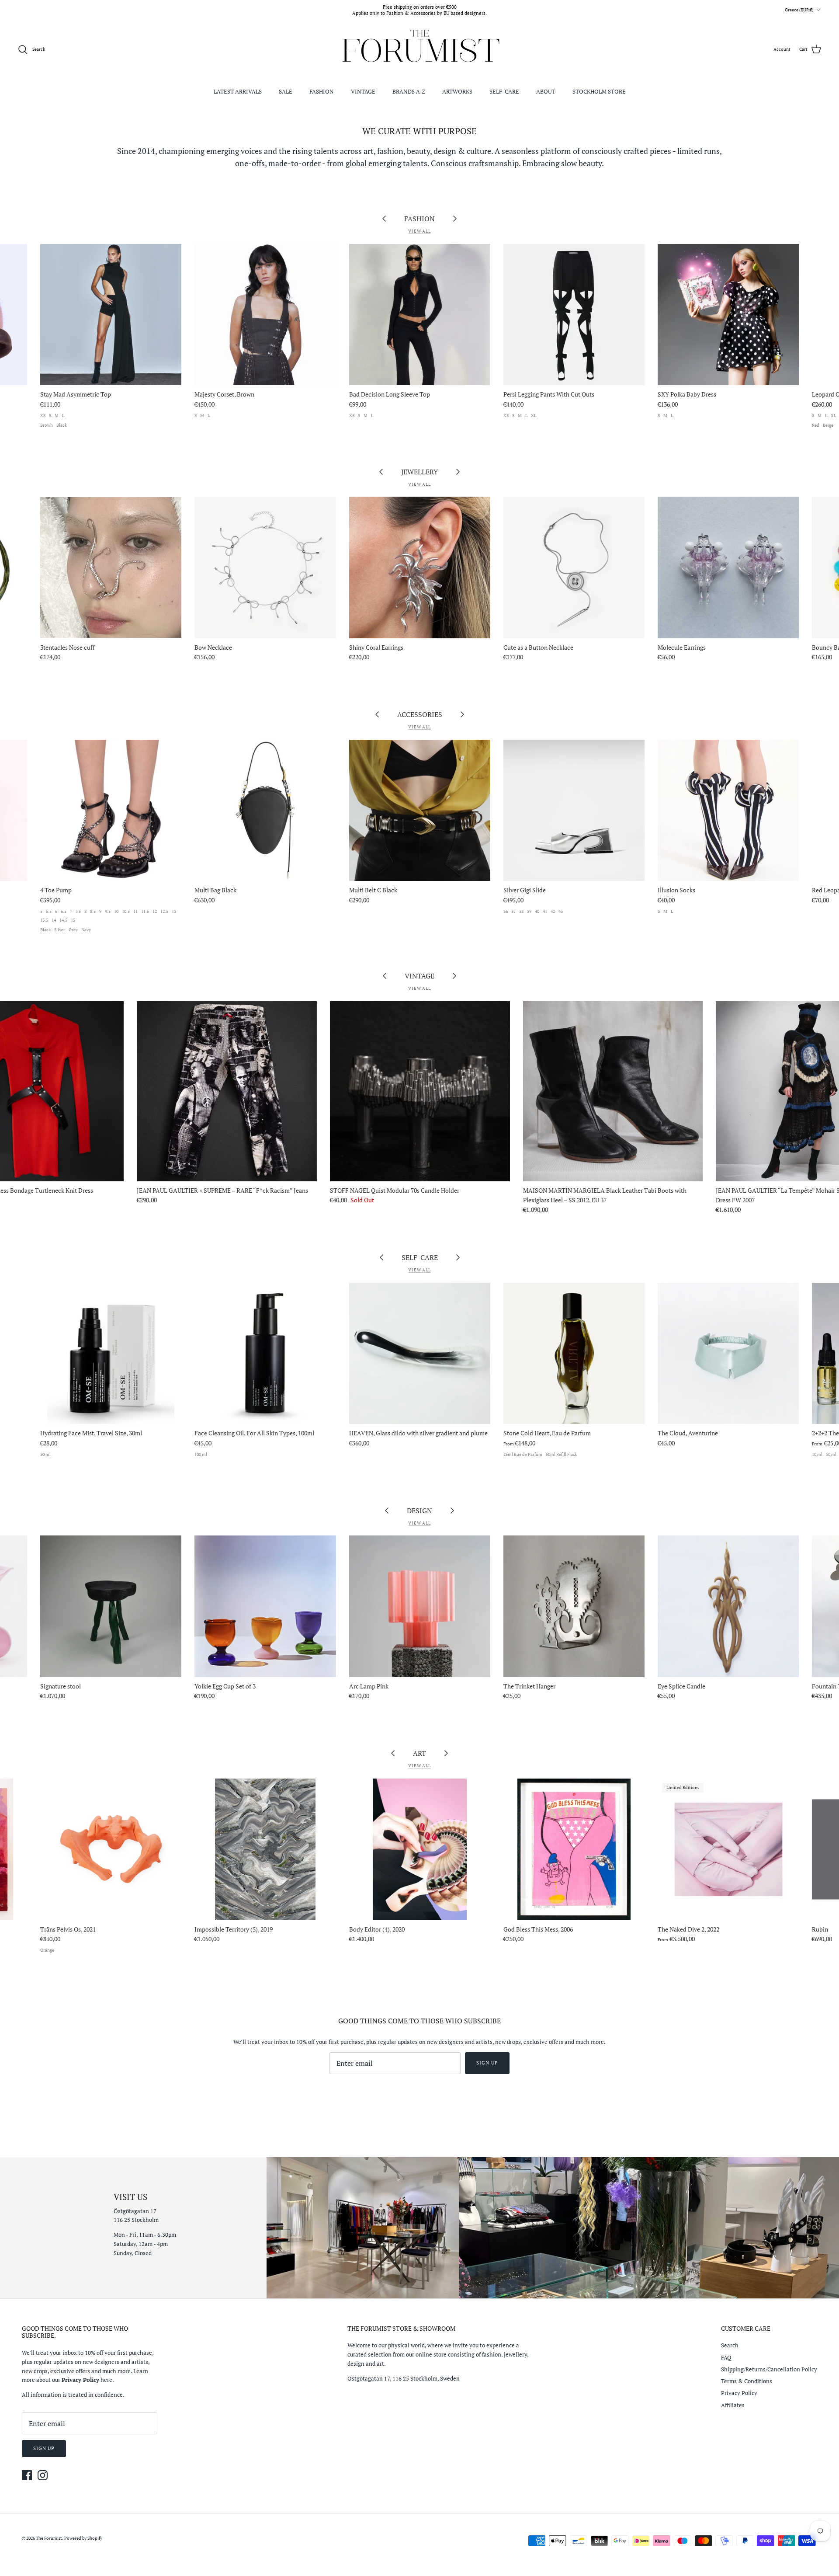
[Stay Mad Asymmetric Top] (111, 315)
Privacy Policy (739, 2393)
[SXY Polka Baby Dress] (728, 315)
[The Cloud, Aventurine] (728, 1353)
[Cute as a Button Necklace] (574, 567)
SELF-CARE (504, 91)
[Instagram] (43, 2475)
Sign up (487, 2063)
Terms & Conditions (747, 2381)
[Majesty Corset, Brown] (265, 315)
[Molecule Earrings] (728, 567)
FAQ (726, 2357)
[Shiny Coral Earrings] (420, 567)
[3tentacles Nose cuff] (111, 567)
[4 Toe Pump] (111, 810)
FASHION (322, 91)
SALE (286, 91)
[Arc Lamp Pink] (420, 1606)
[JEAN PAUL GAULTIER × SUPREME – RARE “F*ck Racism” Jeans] (227, 1091)
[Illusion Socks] (728, 810)
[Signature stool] (111, 1606)
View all (419, 231)
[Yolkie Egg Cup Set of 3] (265, 1606)
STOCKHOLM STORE (599, 91)
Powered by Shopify (83, 2538)
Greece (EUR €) (799, 10)
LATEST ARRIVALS (238, 91)
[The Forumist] (420, 50)
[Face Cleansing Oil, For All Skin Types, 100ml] (265, 1353)
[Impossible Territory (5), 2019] (265, 1849)
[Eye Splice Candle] (728, 1606)
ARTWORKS (457, 91)
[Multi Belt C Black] (420, 810)
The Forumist (49, 2538)
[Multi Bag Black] (265, 810)
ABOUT (546, 91)
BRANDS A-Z (409, 91)
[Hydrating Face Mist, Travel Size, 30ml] (111, 1353)
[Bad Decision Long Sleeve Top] (420, 315)
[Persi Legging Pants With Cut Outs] (574, 315)
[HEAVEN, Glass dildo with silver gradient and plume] (420, 1353)
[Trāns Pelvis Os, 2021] (111, 1849)
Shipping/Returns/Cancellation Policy (769, 2369)
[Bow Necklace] (265, 567)
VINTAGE (363, 91)
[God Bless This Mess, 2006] (574, 1849)
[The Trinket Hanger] (574, 1606)
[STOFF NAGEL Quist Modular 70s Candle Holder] (420, 1091)
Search (730, 2345)
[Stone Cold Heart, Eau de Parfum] (574, 1353)
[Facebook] (27, 2475)
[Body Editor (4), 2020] (420, 1849)
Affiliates (733, 2405)
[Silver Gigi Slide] (574, 810)
